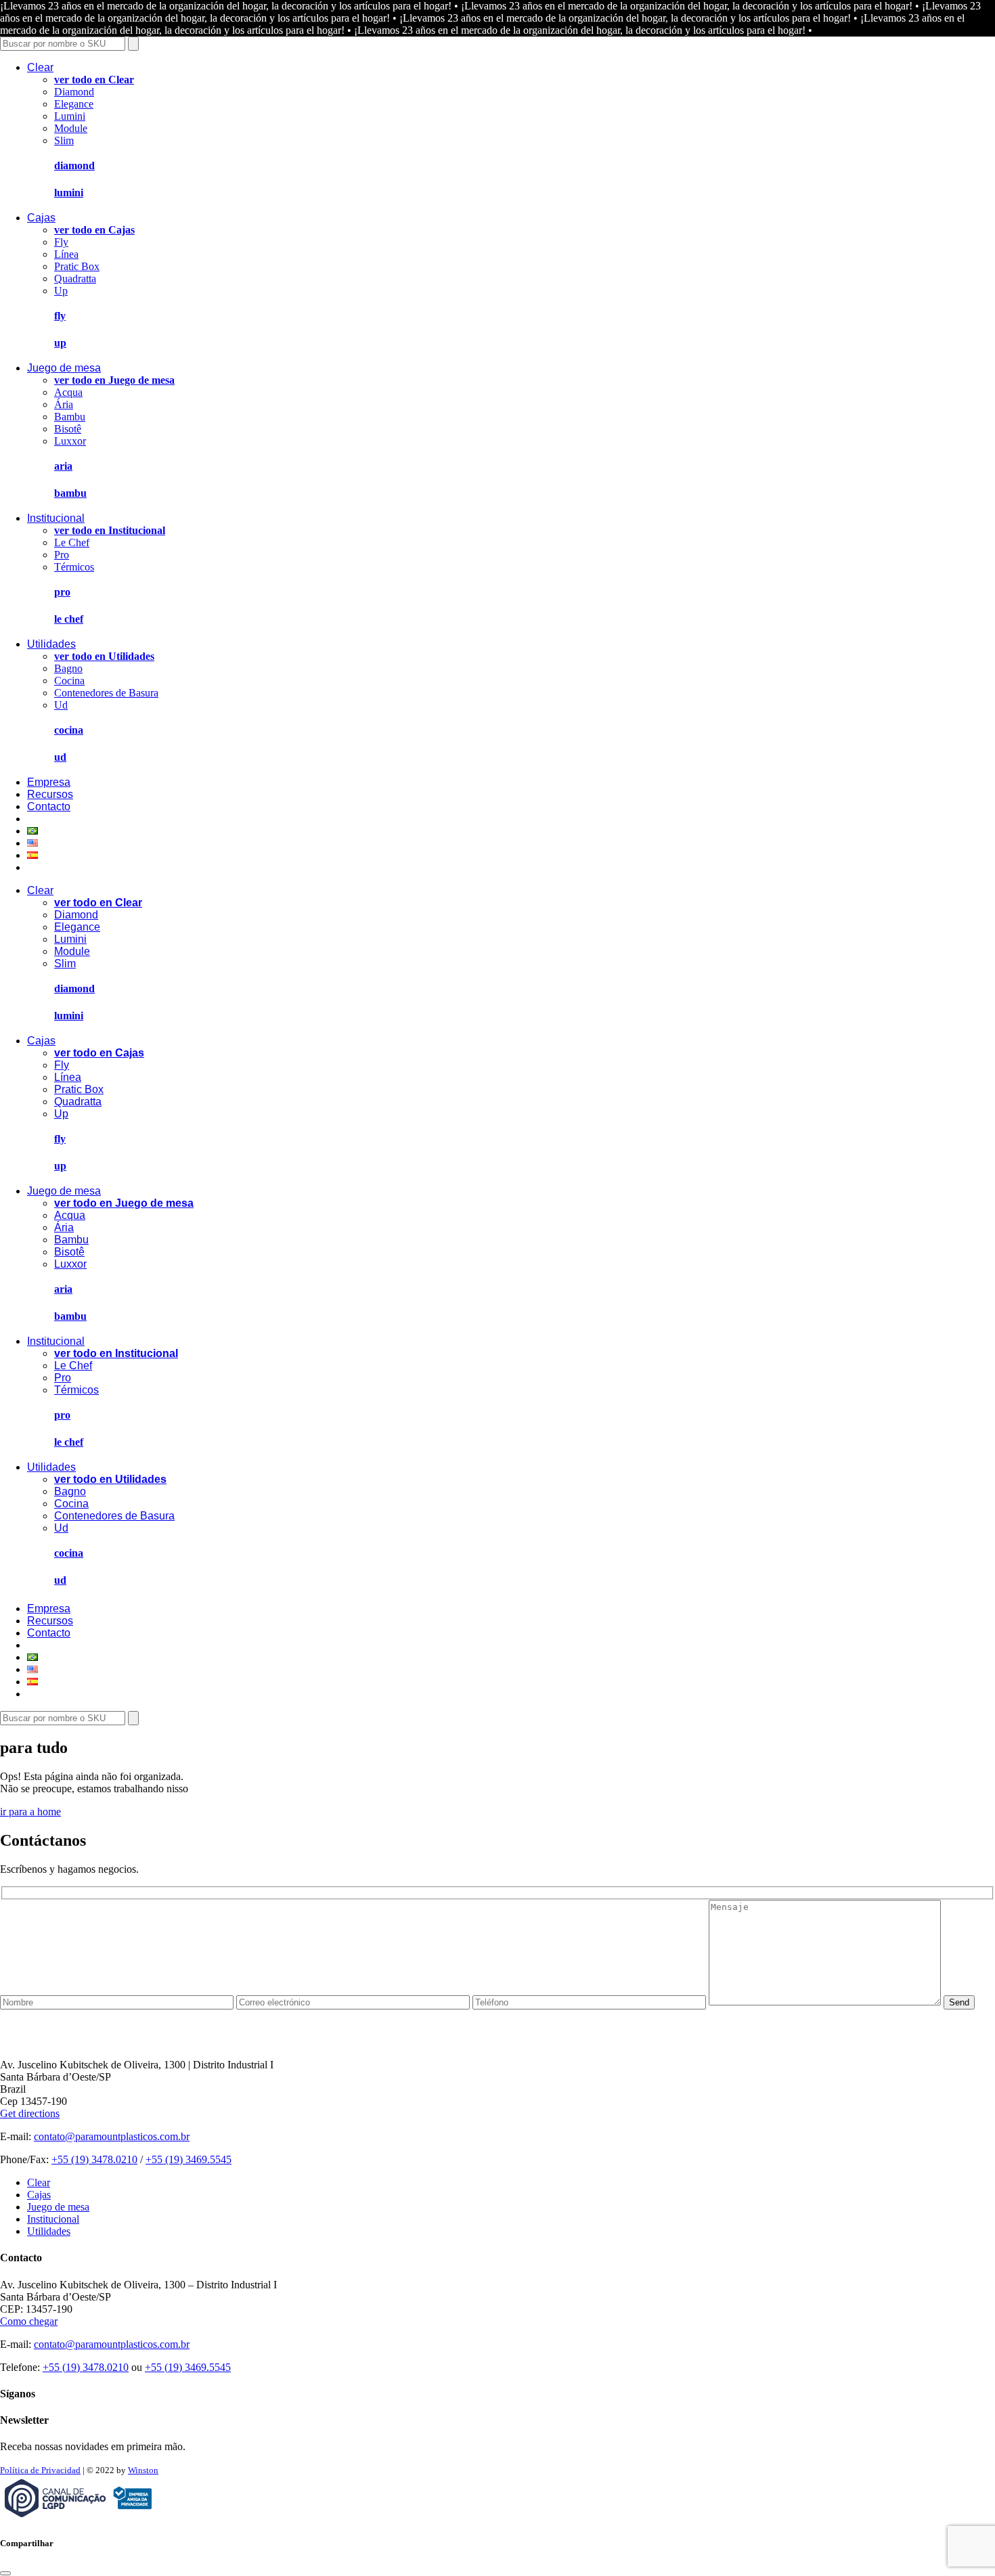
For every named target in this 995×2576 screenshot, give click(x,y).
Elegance (74, 104)
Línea (66, 254)
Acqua (68, 392)
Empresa (49, 782)
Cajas (41, 218)
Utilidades (51, 644)
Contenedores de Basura (106, 693)
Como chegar (29, 2321)
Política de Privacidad (40, 2470)
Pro (62, 555)
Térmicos (74, 567)
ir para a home (30, 1812)
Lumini (70, 116)
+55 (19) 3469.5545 (189, 2159)
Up (61, 291)
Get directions (30, 2113)
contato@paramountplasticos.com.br (112, 2136)
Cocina (69, 681)
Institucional (56, 518)
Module (71, 128)
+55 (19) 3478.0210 (94, 2159)
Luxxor (70, 441)
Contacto (49, 806)
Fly (61, 242)
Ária (64, 404)
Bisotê (68, 429)
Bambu (70, 417)
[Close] (5, 2573)
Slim (64, 140)
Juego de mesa (64, 368)
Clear (40, 67)
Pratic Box (77, 266)
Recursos (50, 794)
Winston (143, 2470)
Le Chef (72, 542)
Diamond (74, 92)
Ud (61, 705)
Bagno (68, 668)
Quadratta (75, 279)
